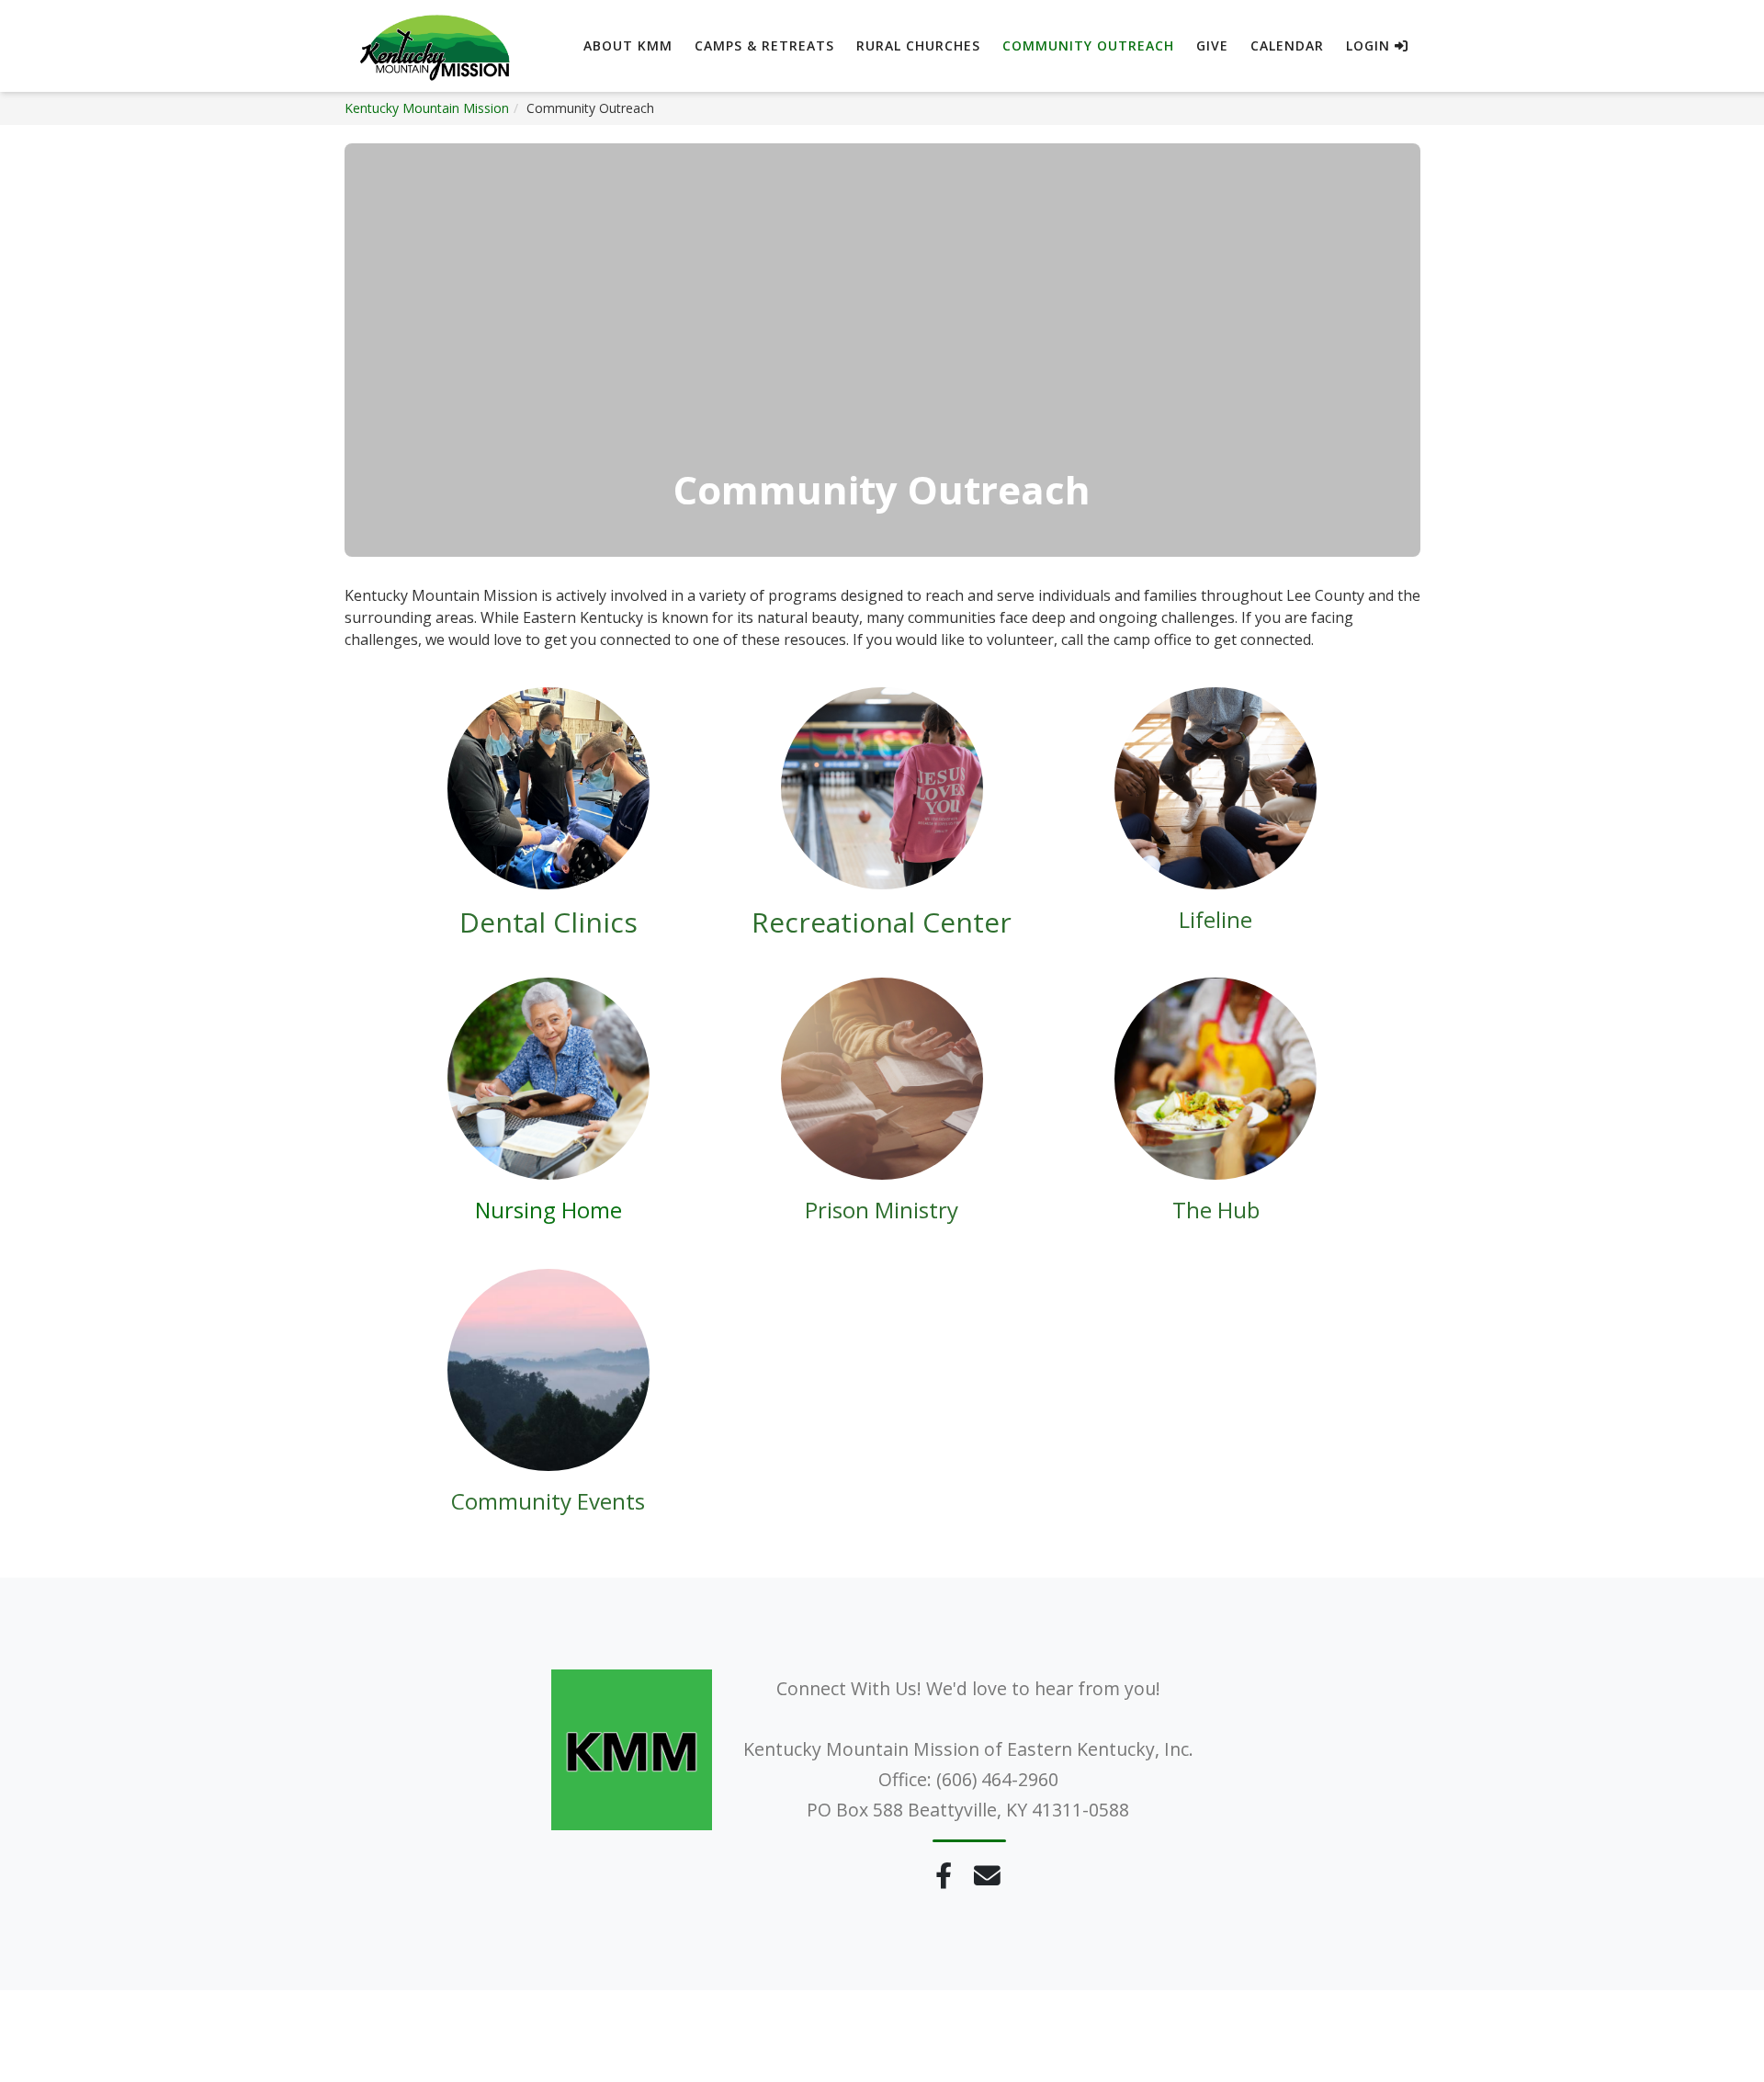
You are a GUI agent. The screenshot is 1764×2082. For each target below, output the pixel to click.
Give (1212, 45)
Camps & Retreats (764, 45)
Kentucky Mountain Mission (427, 108)
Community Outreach (1088, 45)
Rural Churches (918, 45)
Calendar (1287, 45)
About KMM (628, 45)
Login (1370, 45)
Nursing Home (548, 1210)
